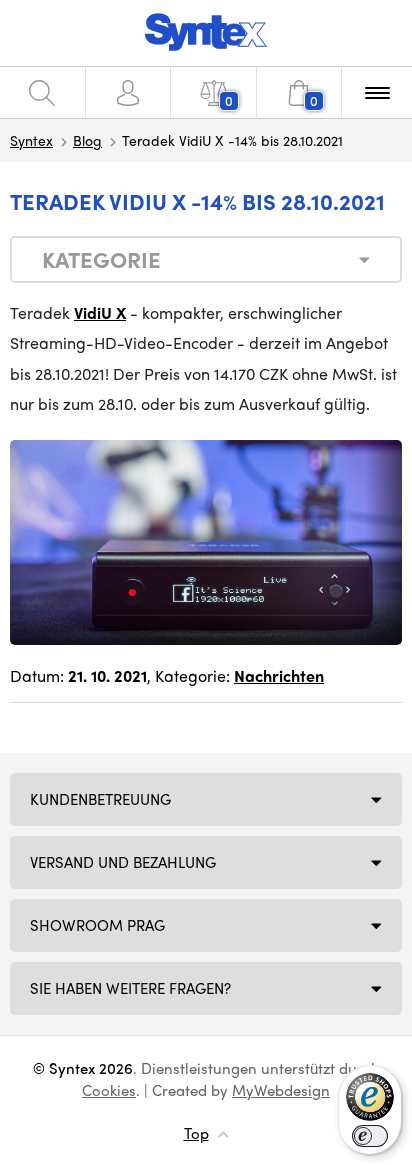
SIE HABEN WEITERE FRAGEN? (130, 988)
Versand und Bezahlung (123, 862)
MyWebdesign (281, 1090)
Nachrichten (279, 675)
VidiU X (100, 312)
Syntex (31, 140)
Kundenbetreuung (100, 799)
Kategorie (101, 259)
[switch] (370, 1136)
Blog (87, 140)
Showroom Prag (97, 925)
